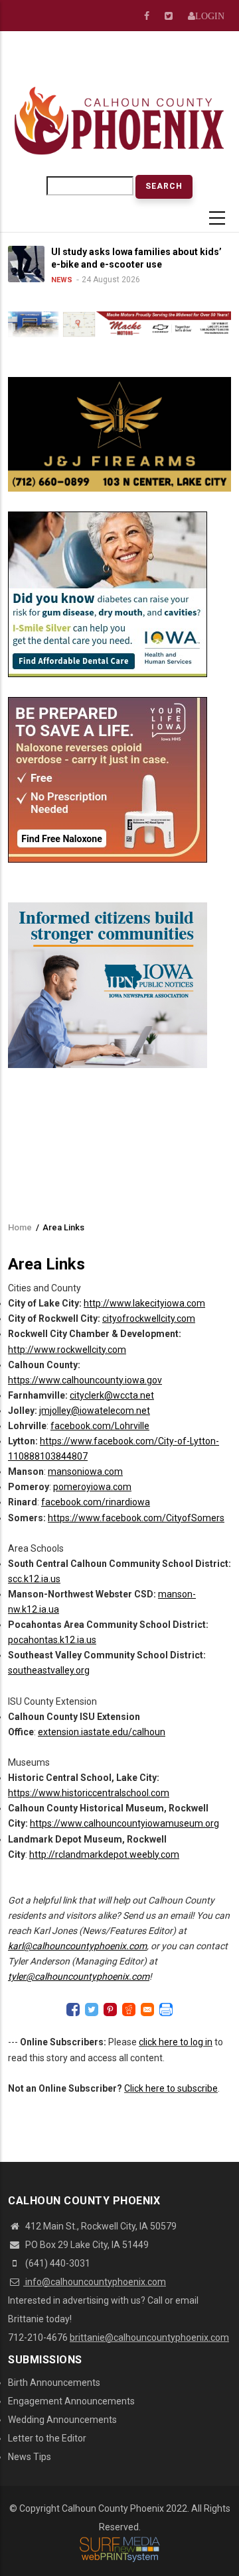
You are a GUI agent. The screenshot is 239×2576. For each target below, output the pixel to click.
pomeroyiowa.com (92, 1487)
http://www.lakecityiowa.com (144, 1303)
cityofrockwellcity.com (149, 1318)
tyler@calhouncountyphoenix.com (79, 1976)
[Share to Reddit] (129, 2010)
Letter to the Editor (47, 2438)
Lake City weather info (200, 65)
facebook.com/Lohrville (100, 1426)
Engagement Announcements (71, 2401)
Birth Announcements (54, 2383)
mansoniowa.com (85, 1472)
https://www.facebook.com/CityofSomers (136, 1518)
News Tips (30, 2457)
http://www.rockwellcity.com (67, 1350)
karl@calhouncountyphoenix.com (77, 1946)
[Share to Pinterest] (110, 2010)
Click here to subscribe (171, 2088)
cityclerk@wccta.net (112, 1395)
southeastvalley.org (49, 1670)
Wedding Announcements (62, 2420)
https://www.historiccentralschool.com (89, 1793)
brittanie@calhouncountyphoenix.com (149, 2337)
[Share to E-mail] (147, 2010)
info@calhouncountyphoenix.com (95, 2282)
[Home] (119, 120)
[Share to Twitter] (92, 2010)
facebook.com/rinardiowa (96, 1502)
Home (20, 1227)
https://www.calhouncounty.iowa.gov (85, 1380)
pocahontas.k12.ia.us (52, 1640)
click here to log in (176, 2042)
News (45, 280)
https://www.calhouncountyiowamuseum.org (124, 1823)
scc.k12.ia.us (34, 1579)
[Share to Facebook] (73, 2010)
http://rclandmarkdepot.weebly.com (104, 1854)
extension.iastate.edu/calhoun (102, 1732)
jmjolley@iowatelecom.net (95, 1411)
